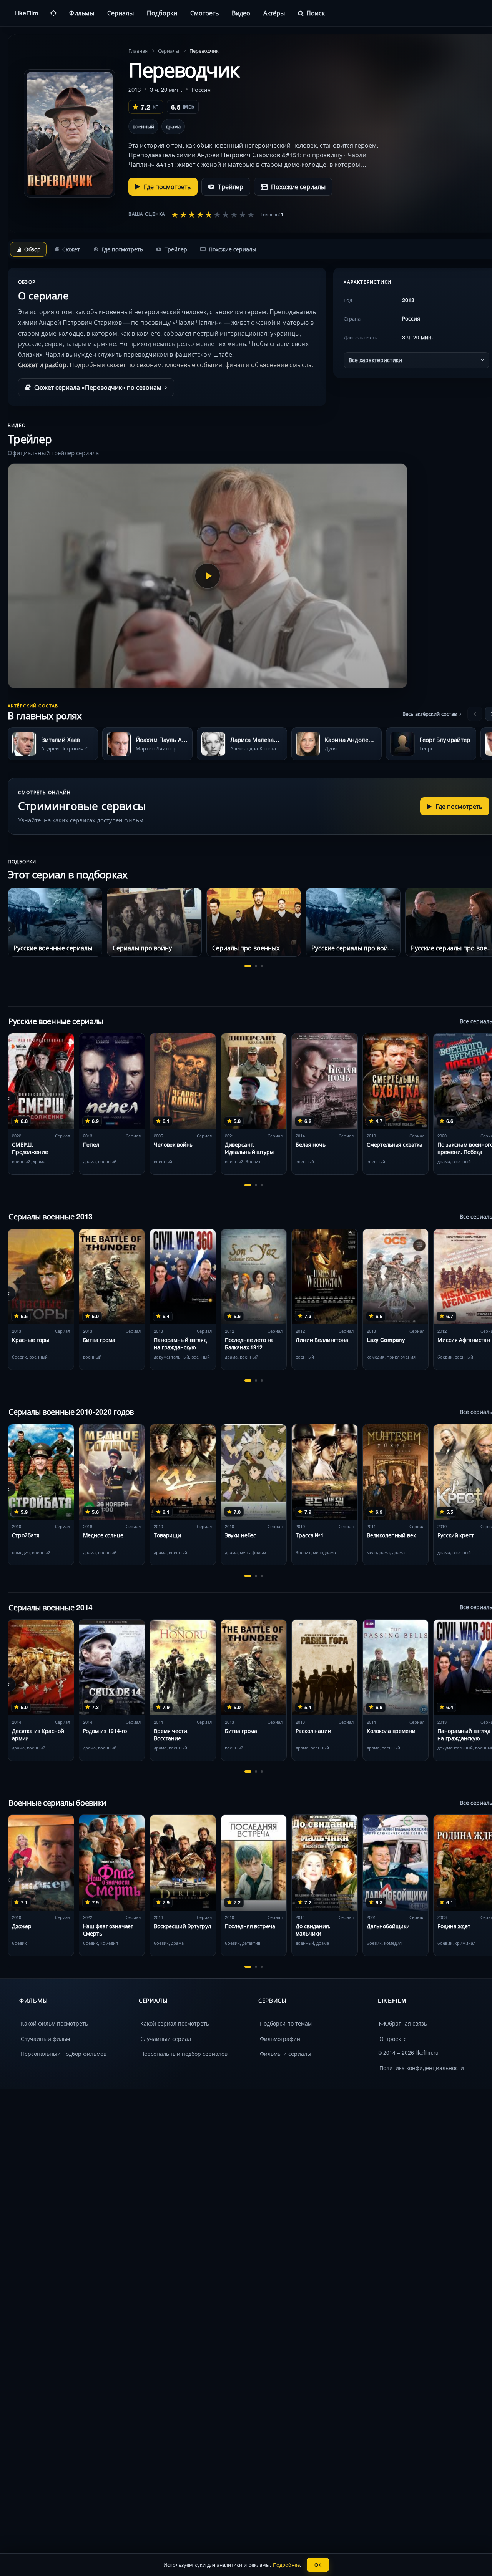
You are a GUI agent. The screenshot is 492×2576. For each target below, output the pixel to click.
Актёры (274, 13)
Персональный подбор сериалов (184, 2054)
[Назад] (475, 714)
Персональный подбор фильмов (64, 2054)
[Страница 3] (262, 966)
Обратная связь (406, 2023)
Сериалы (121, 13)
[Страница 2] (256, 966)
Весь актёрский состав (430, 714)
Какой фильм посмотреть (54, 2023)
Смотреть (204, 13)
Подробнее (286, 2565)
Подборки (162, 13)
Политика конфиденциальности (422, 2068)
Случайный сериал (166, 2039)
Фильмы (82, 13)
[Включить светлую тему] (53, 13)
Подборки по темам (286, 2023)
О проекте (393, 2039)
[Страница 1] (248, 966)
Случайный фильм (45, 2039)
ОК (318, 2565)
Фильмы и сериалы (286, 2054)
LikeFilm (26, 13)
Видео (241, 13)
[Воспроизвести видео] (208, 576)
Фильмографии (280, 2039)
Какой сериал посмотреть (175, 2023)
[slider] (213, 214)
